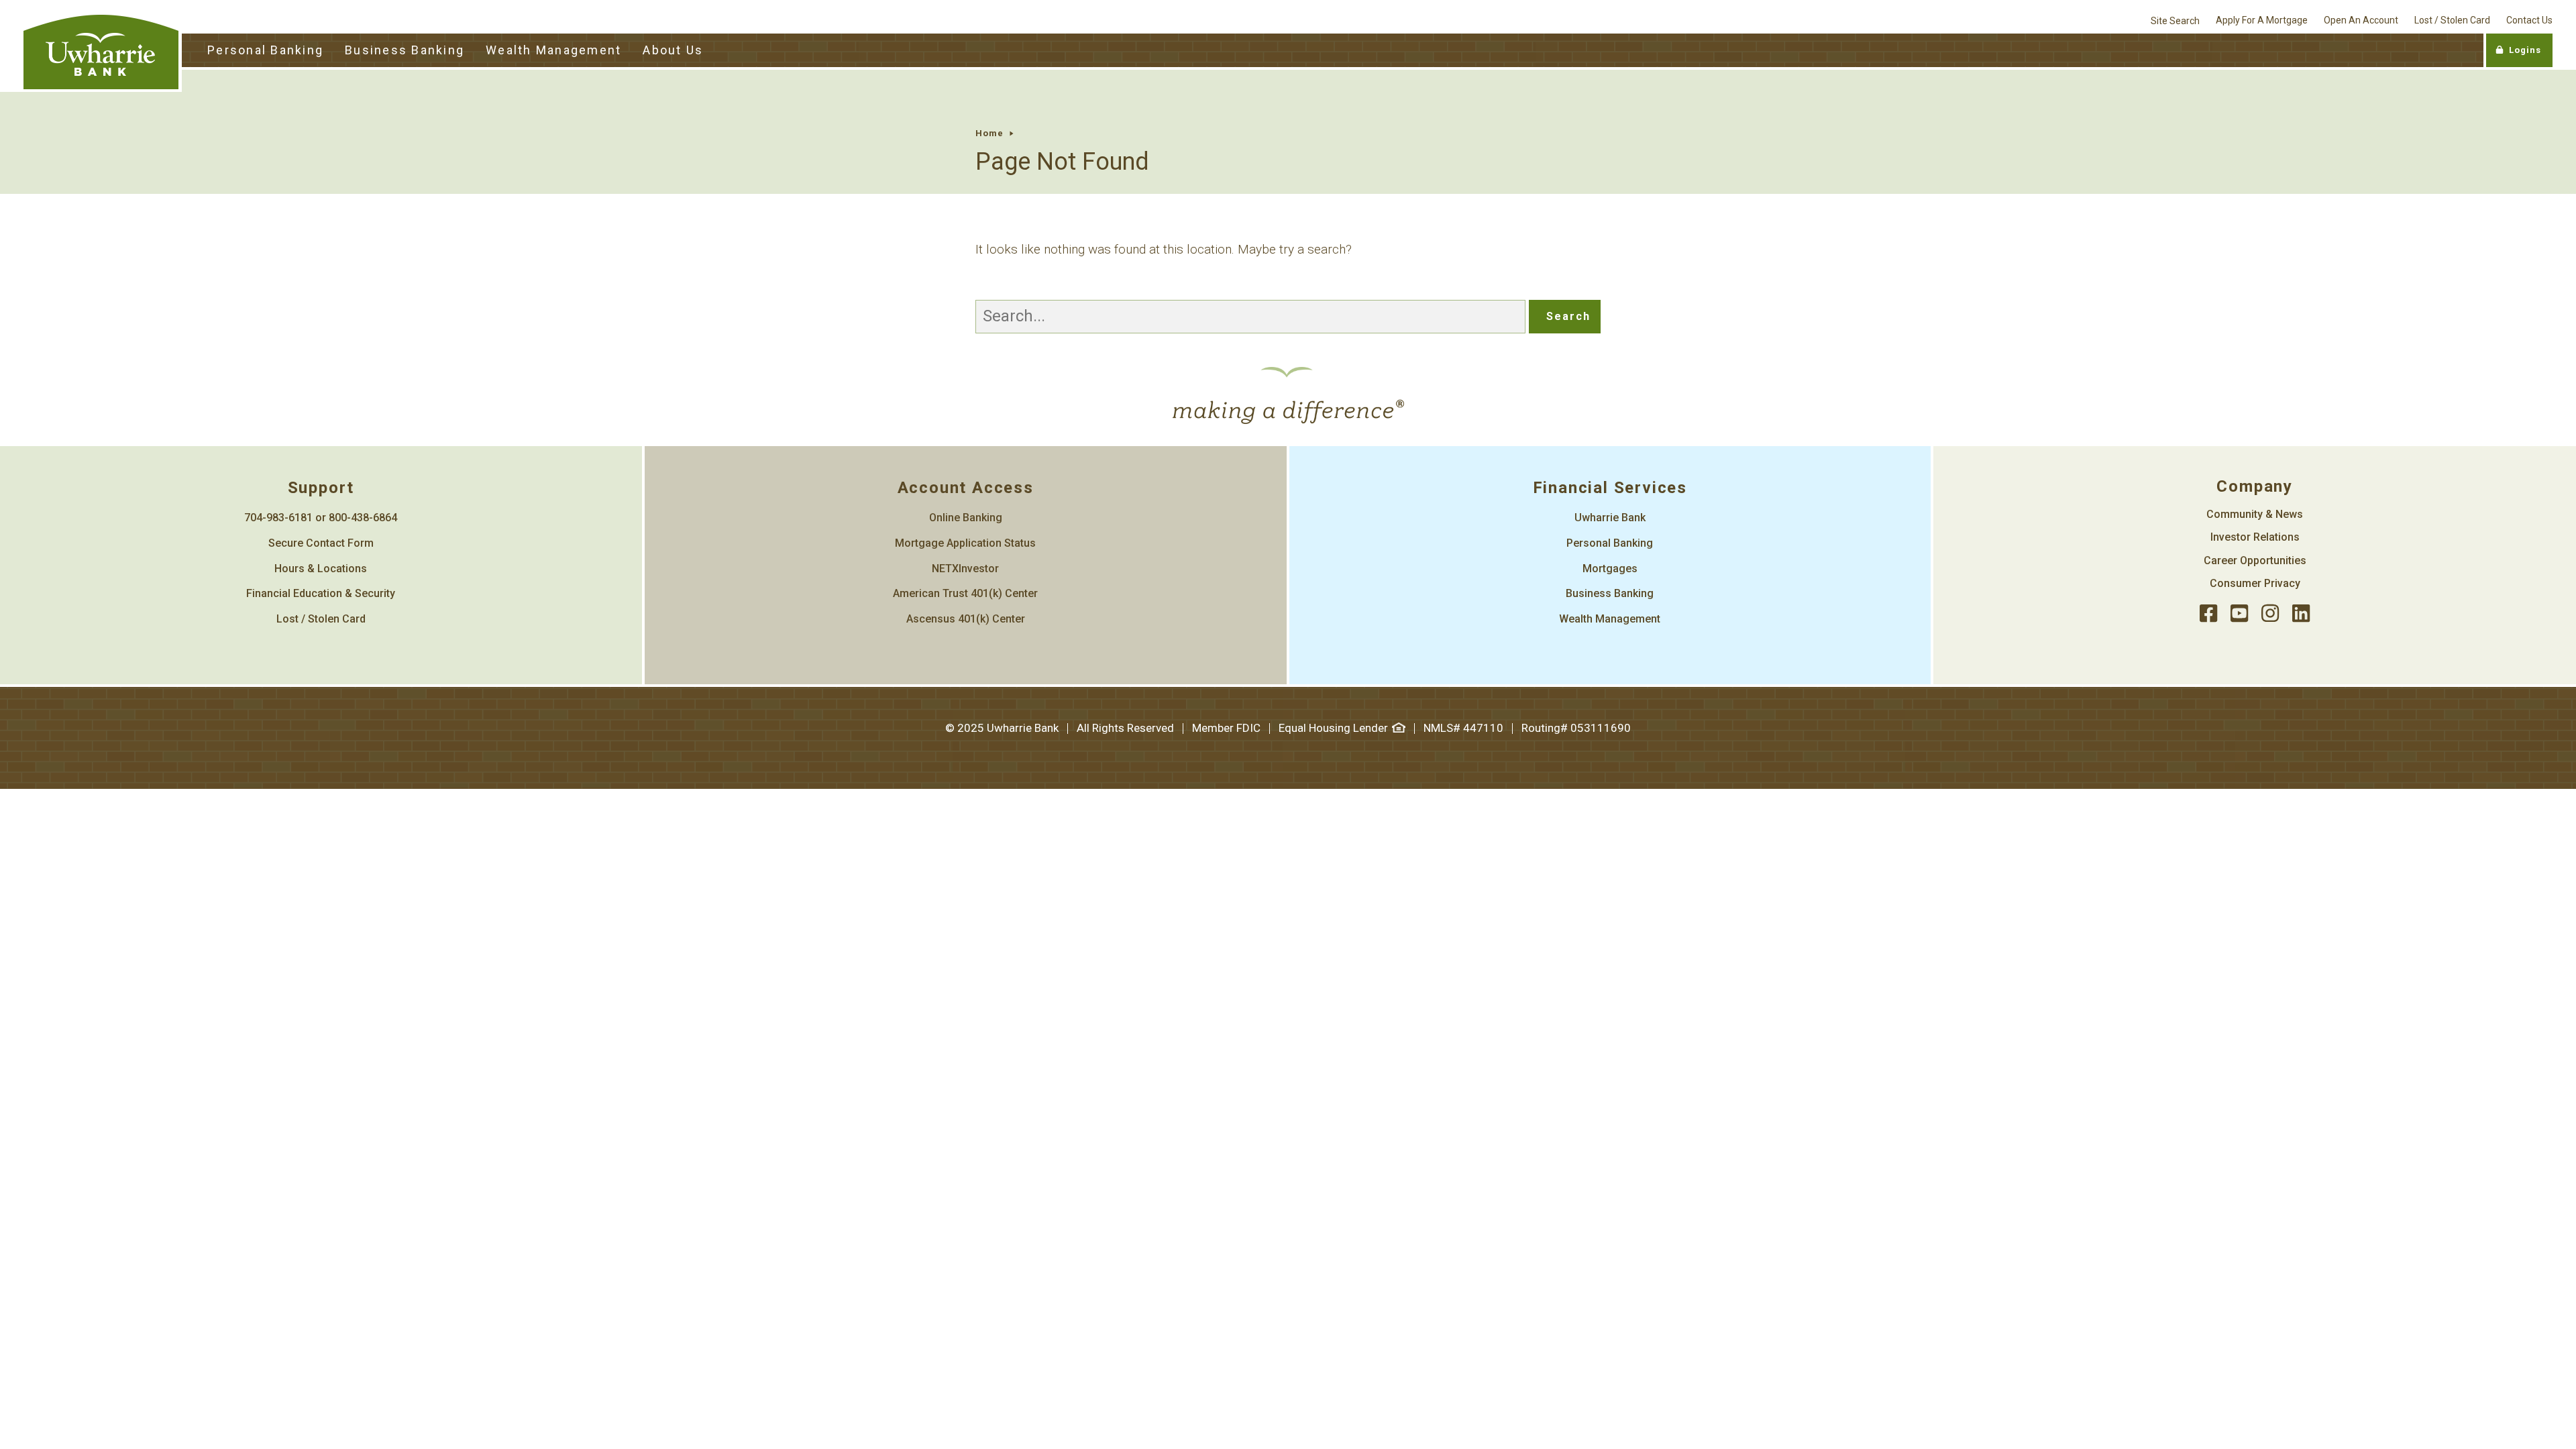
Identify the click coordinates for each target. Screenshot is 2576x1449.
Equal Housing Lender (1333, 728)
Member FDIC (1226, 728)
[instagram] (2270, 614)
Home (989, 133)
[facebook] (2208, 614)
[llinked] (2301, 614)
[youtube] (2239, 614)
